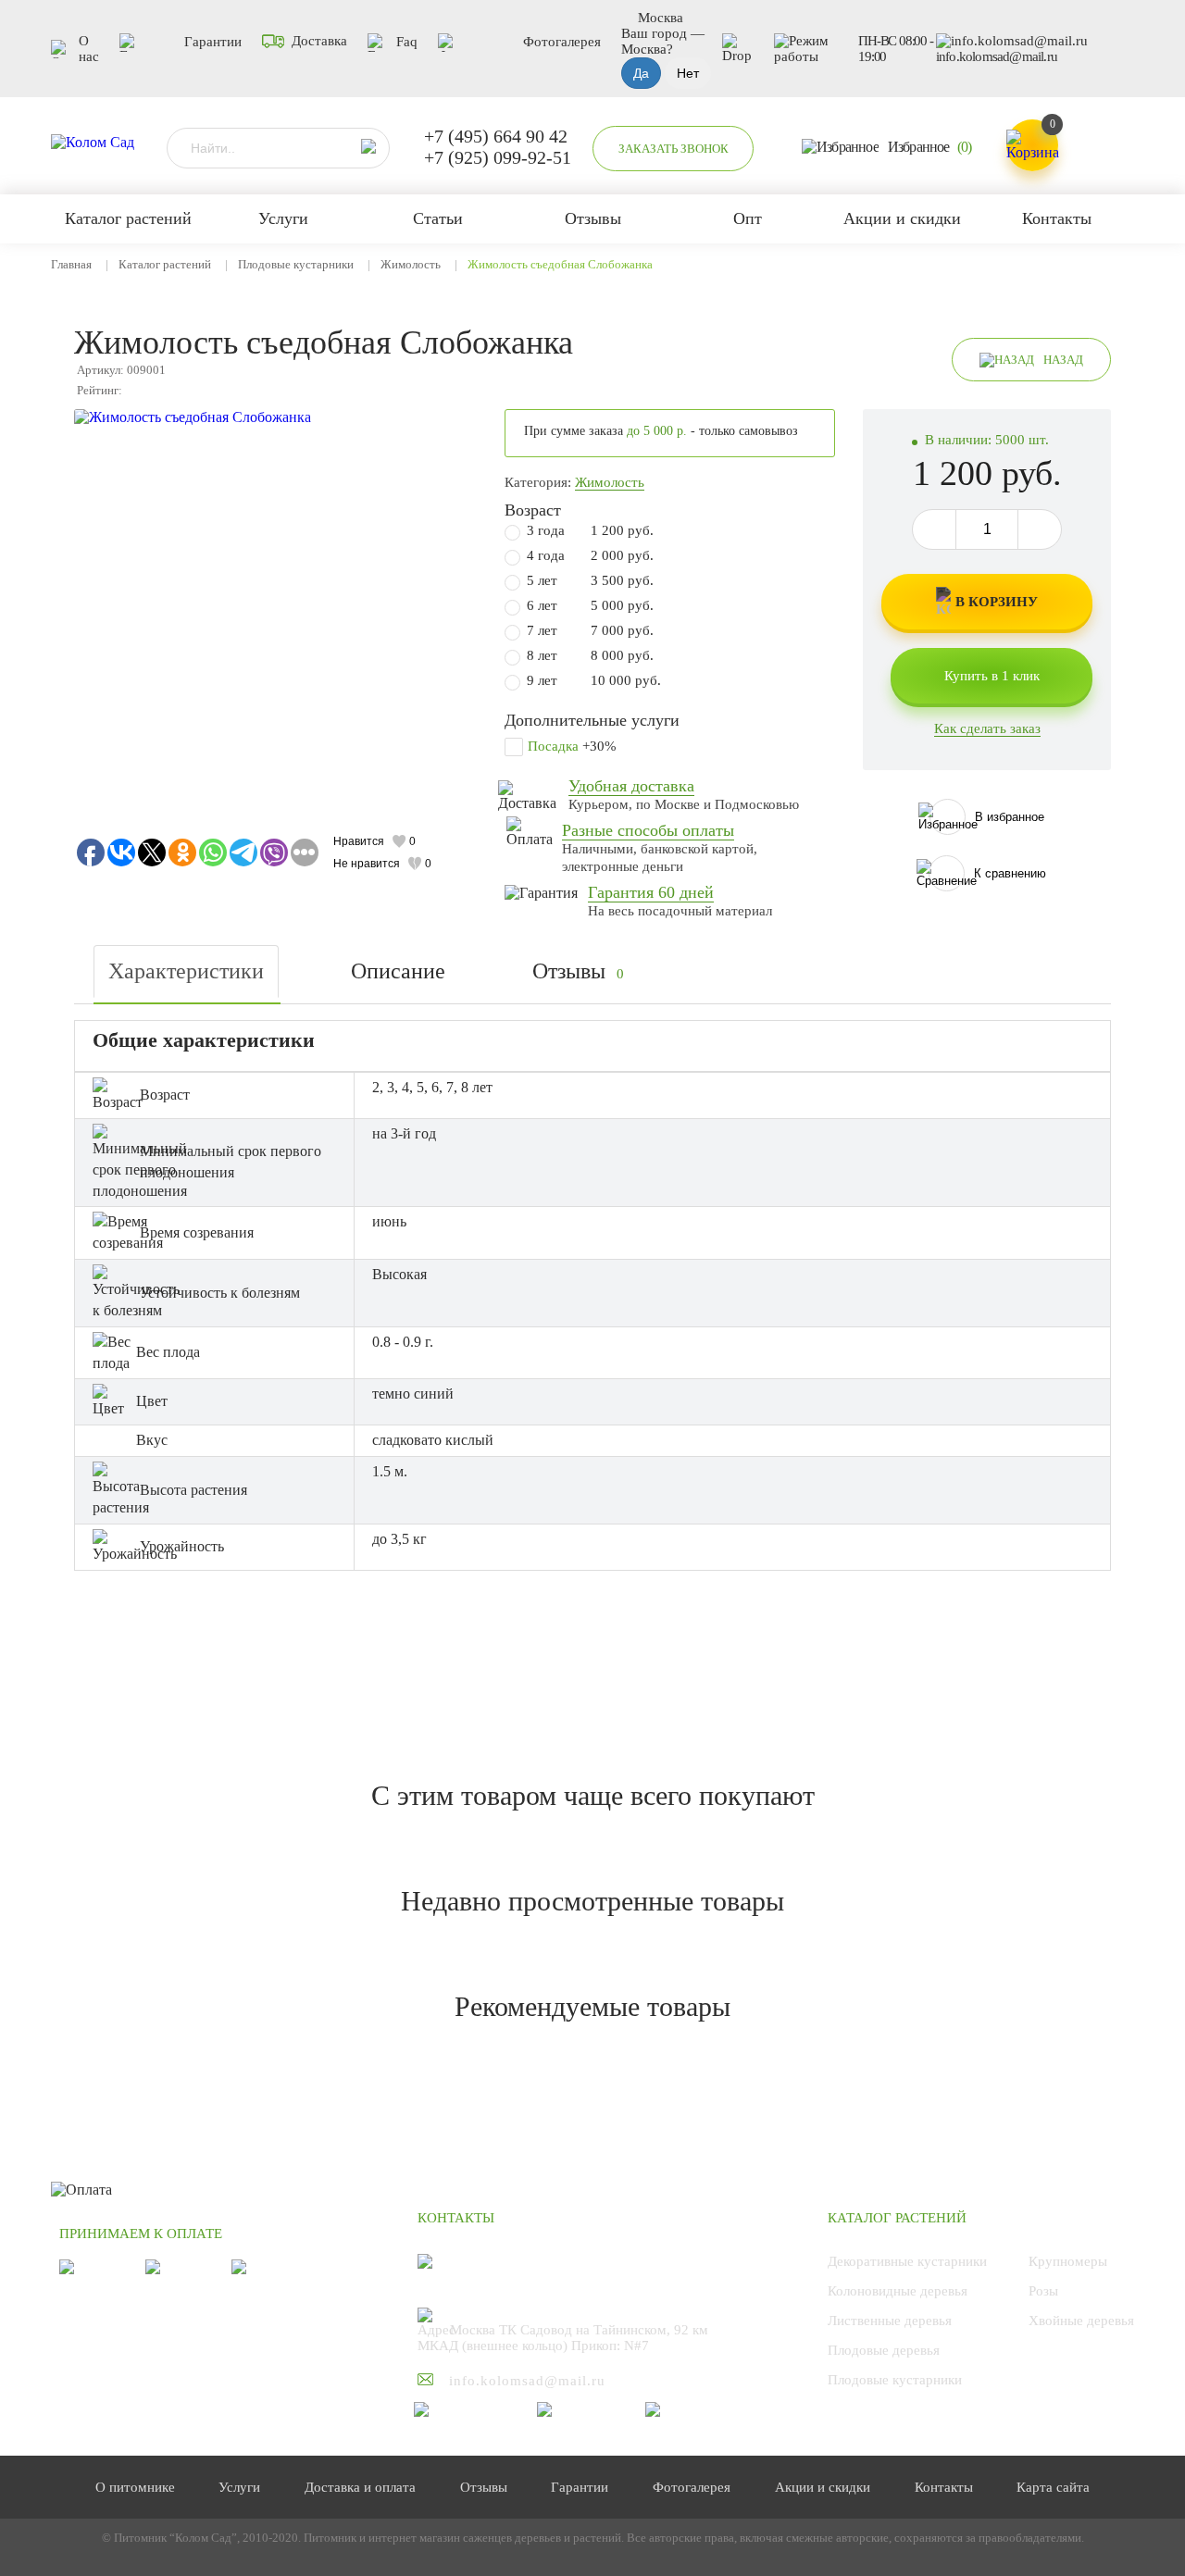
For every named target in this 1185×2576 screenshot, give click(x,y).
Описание (398, 971)
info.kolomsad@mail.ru (997, 56)
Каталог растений (165, 264)
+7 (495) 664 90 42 (496, 136)
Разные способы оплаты (648, 830)
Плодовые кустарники (296, 264)
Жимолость (411, 264)
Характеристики (186, 971)
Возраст (533, 510)
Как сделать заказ (987, 728)
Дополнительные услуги (592, 720)
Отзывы (578, 971)
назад (1063, 360)
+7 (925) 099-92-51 (498, 157)
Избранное (929, 147)
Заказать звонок (674, 149)
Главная (71, 264)
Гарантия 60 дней (651, 892)
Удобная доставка (631, 786)
